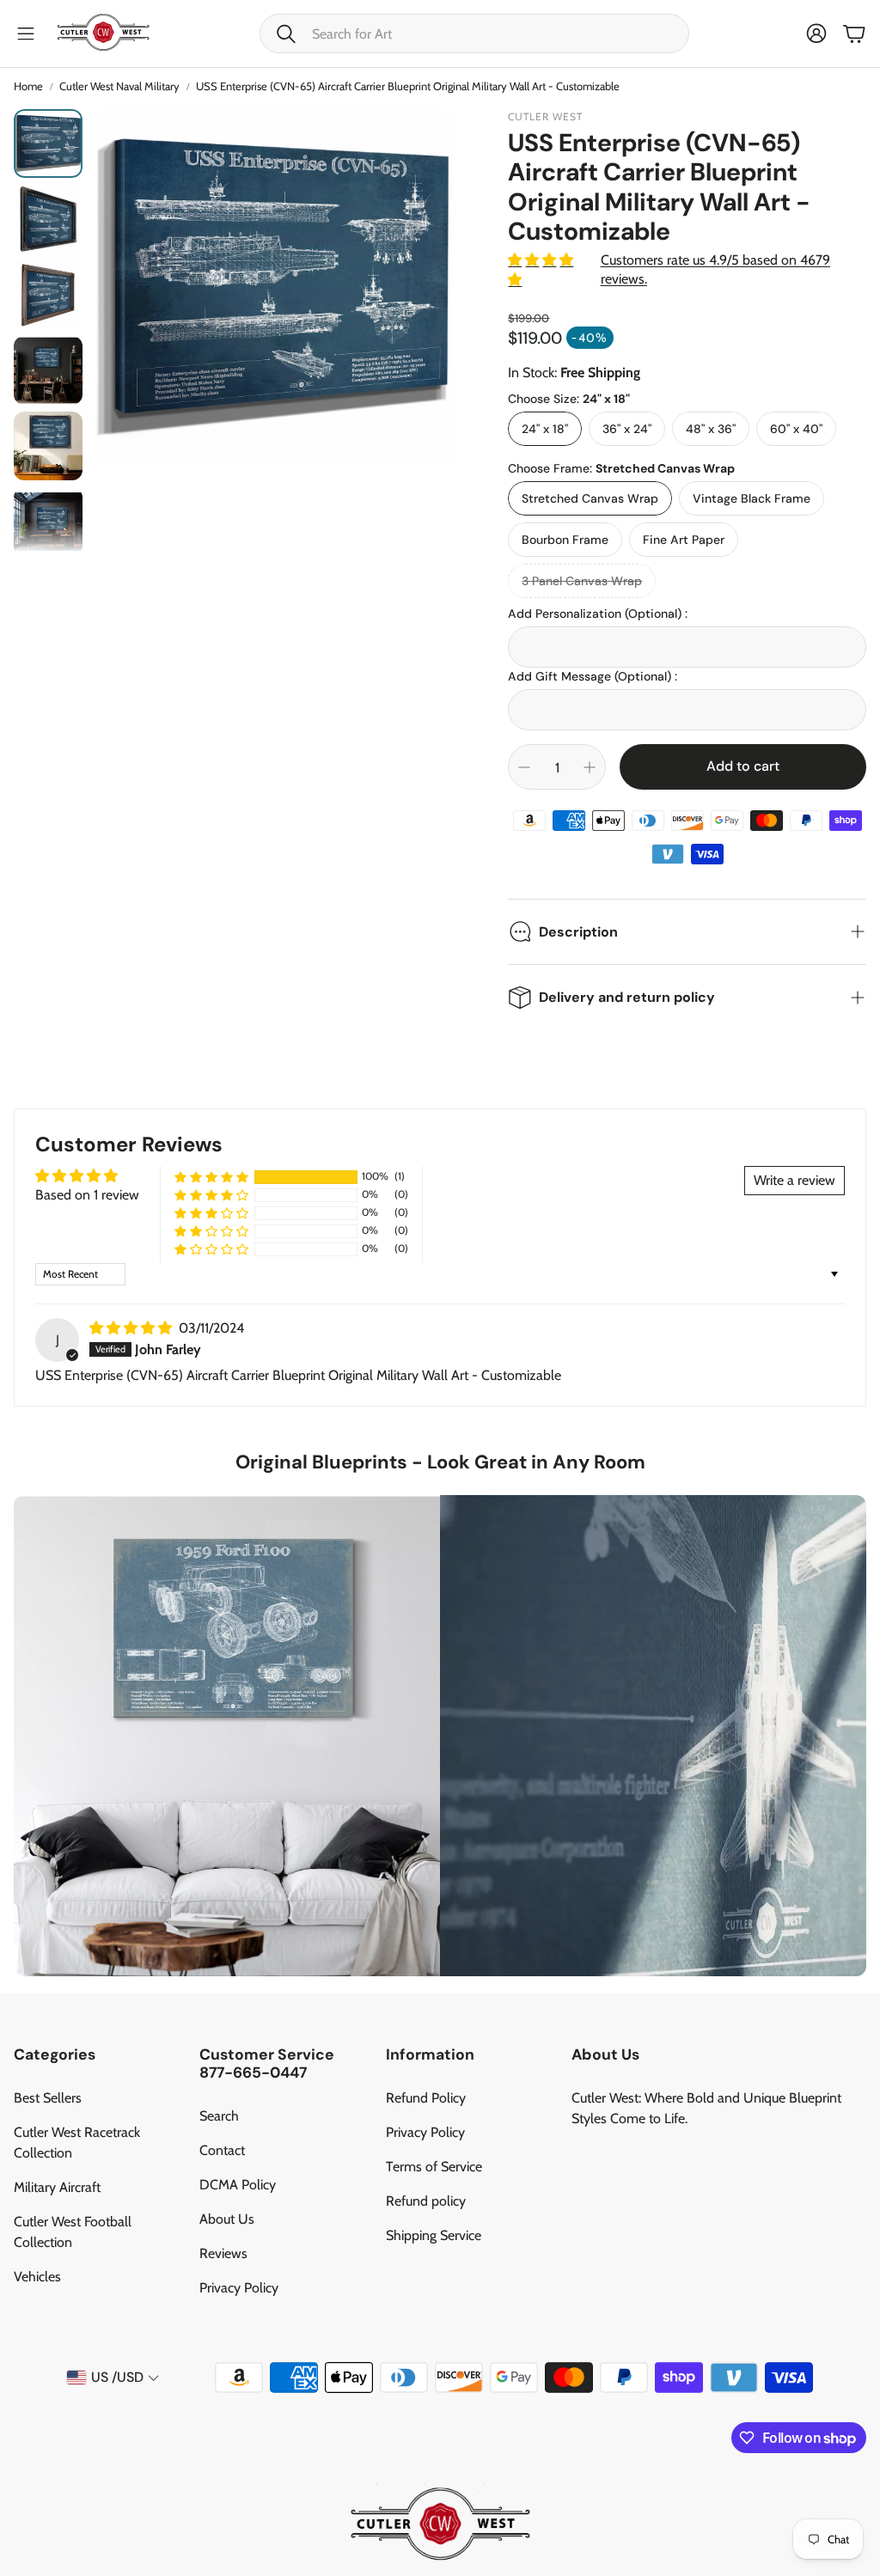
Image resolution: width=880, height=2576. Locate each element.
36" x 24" (627, 429)
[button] (474, 34)
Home (28, 86)
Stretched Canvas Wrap (590, 498)
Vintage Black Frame (752, 498)
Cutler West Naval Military (119, 86)
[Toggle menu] (26, 34)
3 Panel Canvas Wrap (582, 581)
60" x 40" (796, 429)
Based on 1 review (87, 1195)
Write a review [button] (794, 1180)
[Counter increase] (590, 767)
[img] (132, 1328)
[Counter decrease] (524, 767)
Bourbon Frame (565, 540)
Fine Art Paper (684, 540)
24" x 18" (545, 429)
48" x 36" (711, 429)
